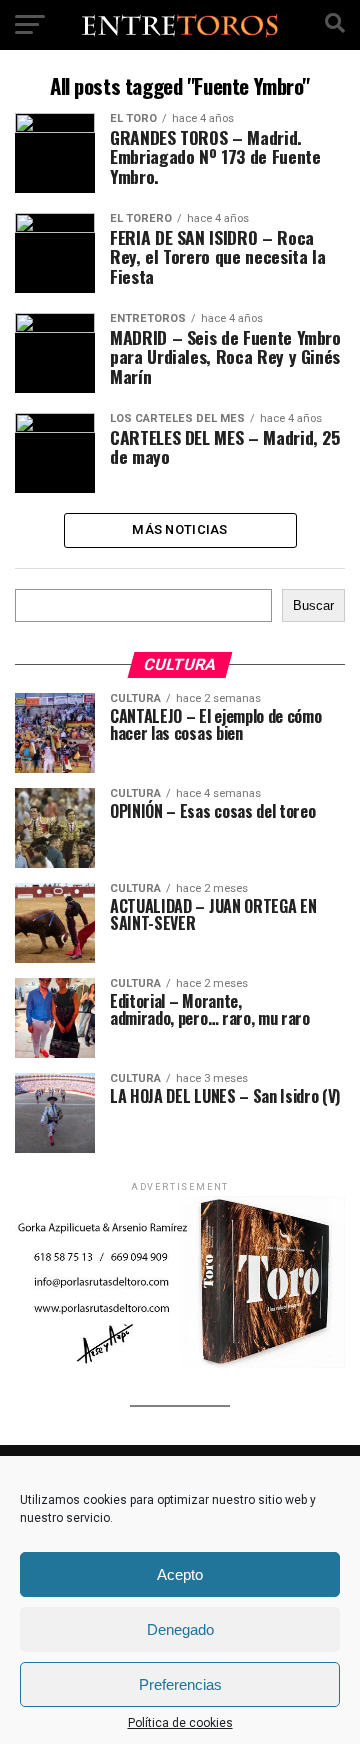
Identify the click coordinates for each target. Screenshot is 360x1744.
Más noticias (179, 529)
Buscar (313, 605)
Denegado (180, 1629)
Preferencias (180, 1684)
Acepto (180, 1574)
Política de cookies (180, 1723)
